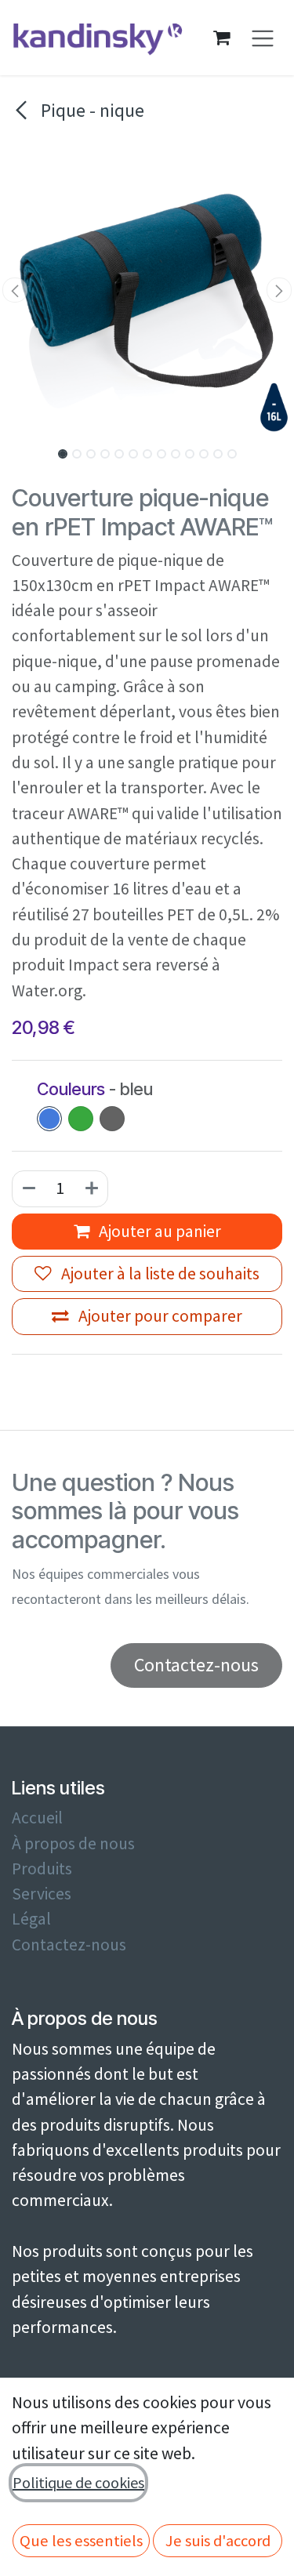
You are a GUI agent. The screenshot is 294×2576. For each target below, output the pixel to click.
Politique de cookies (78, 2482)
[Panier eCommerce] (222, 38)
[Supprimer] (28, 1188)
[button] (15, 290)
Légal (31, 1919)
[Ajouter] (93, 1188)
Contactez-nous (69, 1945)
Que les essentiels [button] (81, 2541)
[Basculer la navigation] (263, 38)
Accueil (37, 1818)
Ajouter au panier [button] (158, 1231)
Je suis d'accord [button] (218, 2541)
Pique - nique (91, 110)
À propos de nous (73, 1843)
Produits (42, 1869)
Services (42, 1894)
